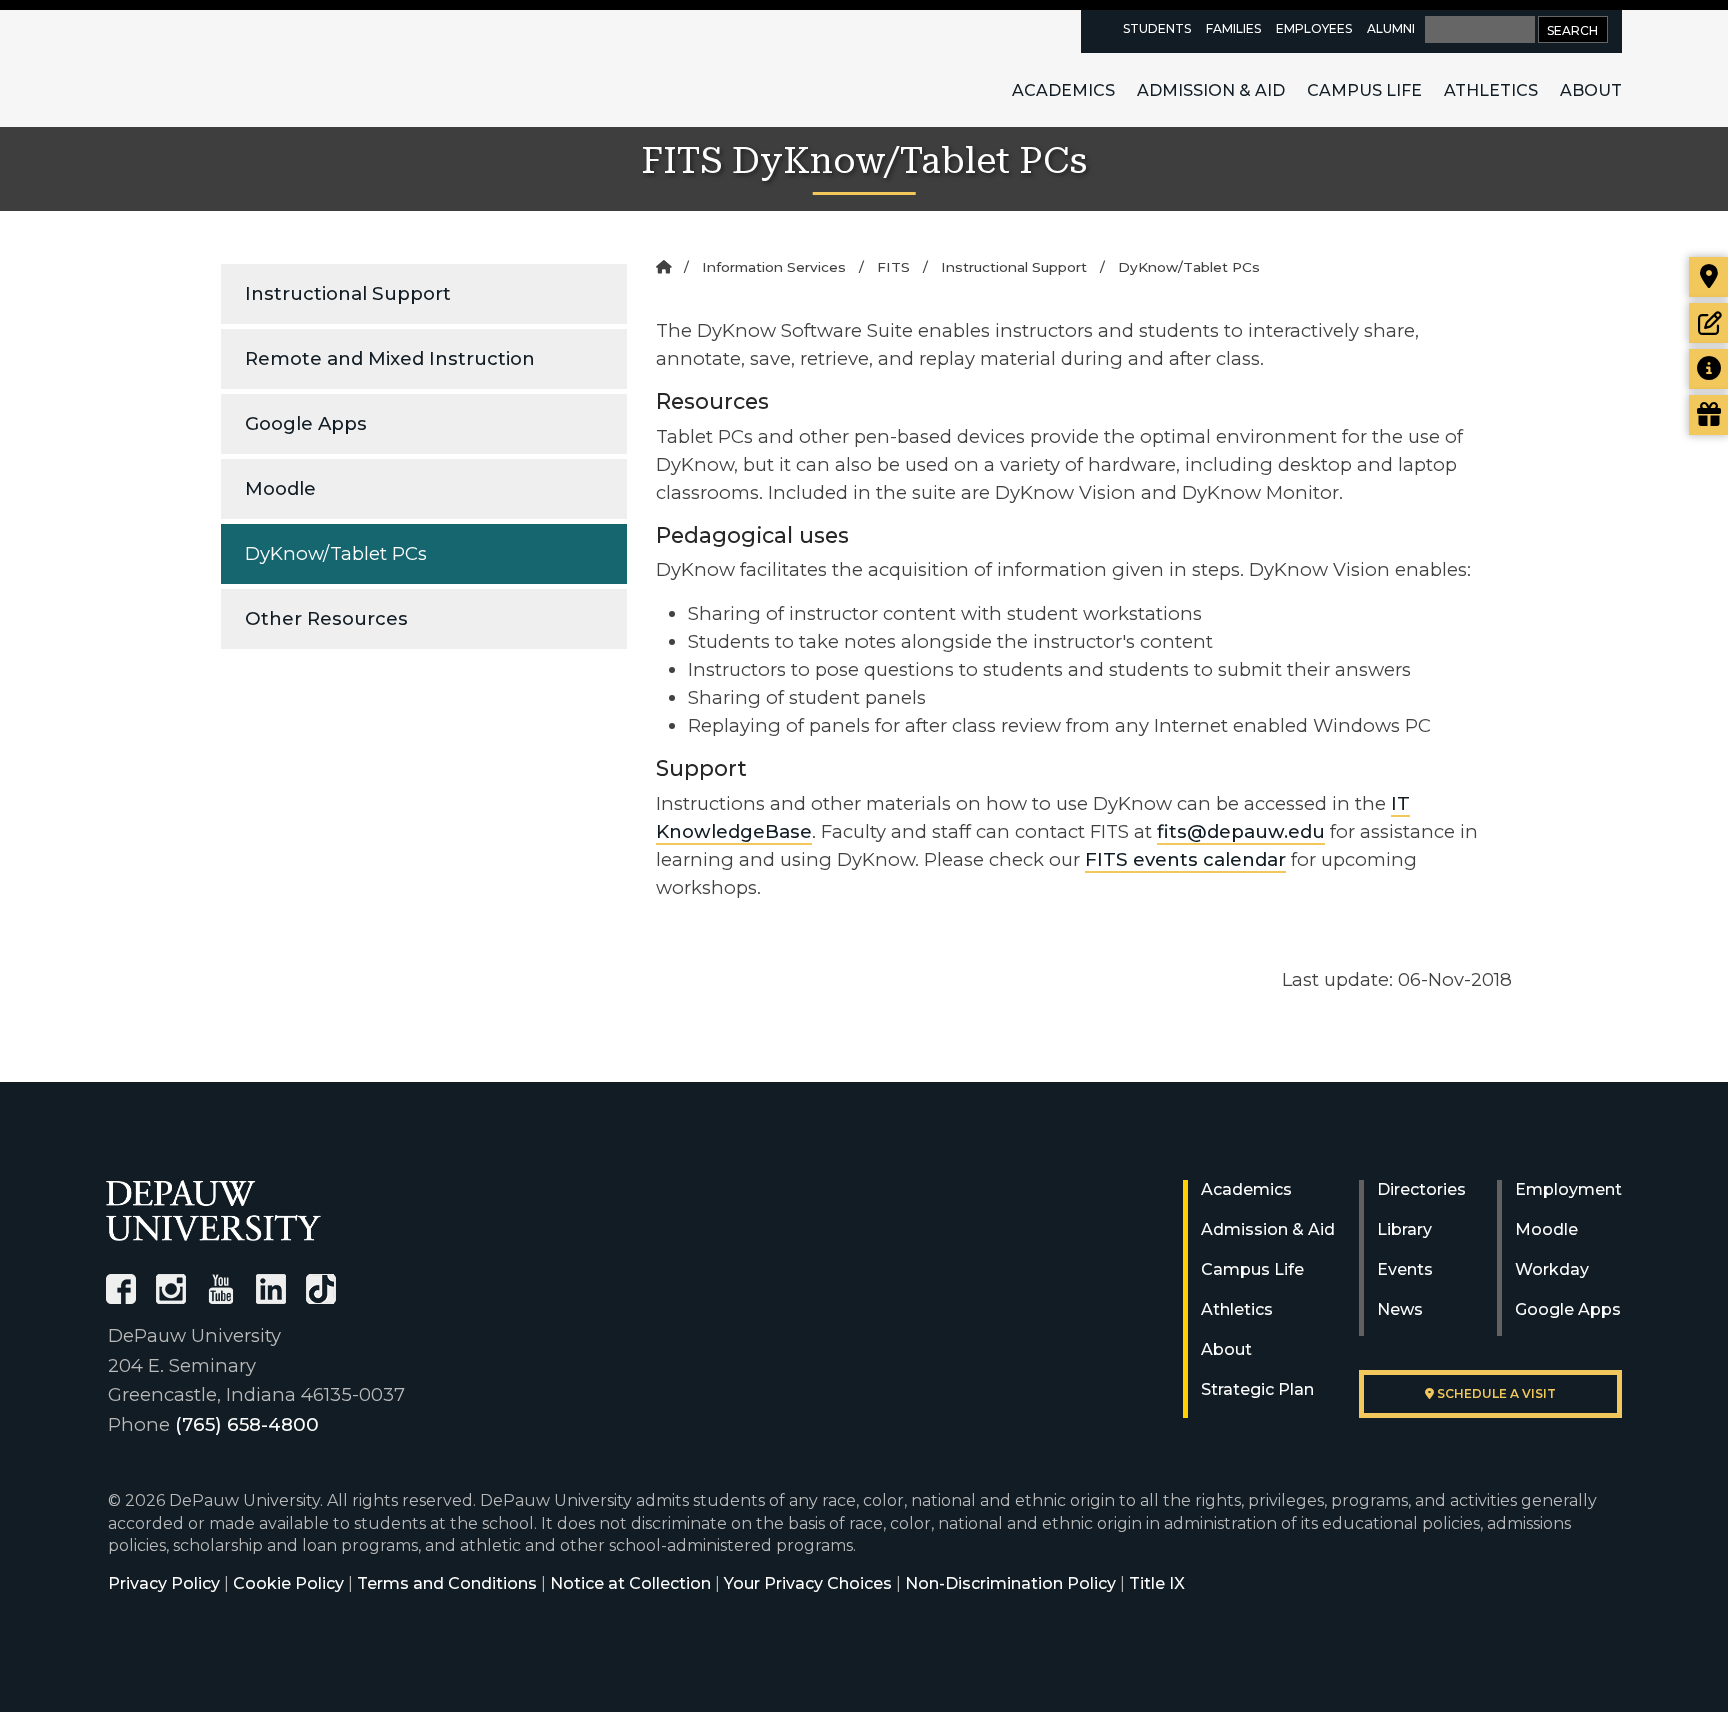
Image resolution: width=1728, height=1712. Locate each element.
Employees (1314, 28)
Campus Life (1364, 90)
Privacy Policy (164, 1583)
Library (1404, 1229)
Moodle (280, 488)
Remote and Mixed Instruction (390, 358)
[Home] (663, 267)
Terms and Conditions (447, 1583)
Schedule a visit (1495, 1393)
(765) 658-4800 (247, 1424)
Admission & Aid (1211, 90)
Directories (1421, 1189)
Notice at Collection (630, 1583)
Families (1233, 28)
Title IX (1157, 1583)
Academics (1063, 90)
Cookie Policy (288, 1583)
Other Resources (326, 618)
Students (1157, 28)
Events (1405, 1269)
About (1591, 90)
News (1400, 1309)
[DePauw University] (213, 1210)
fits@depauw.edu (1241, 831)
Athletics (1491, 90)
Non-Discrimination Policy (1010, 1583)
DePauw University (216, 68)
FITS (893, 267)
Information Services (774, 267)
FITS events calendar (1185, 859)
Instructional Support (348, 293)
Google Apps (306, 423)
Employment (1568, 1189)
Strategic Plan (1257, 1389)
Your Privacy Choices (808, 1583)
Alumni (1391, 28)
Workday (1552, 1269)
